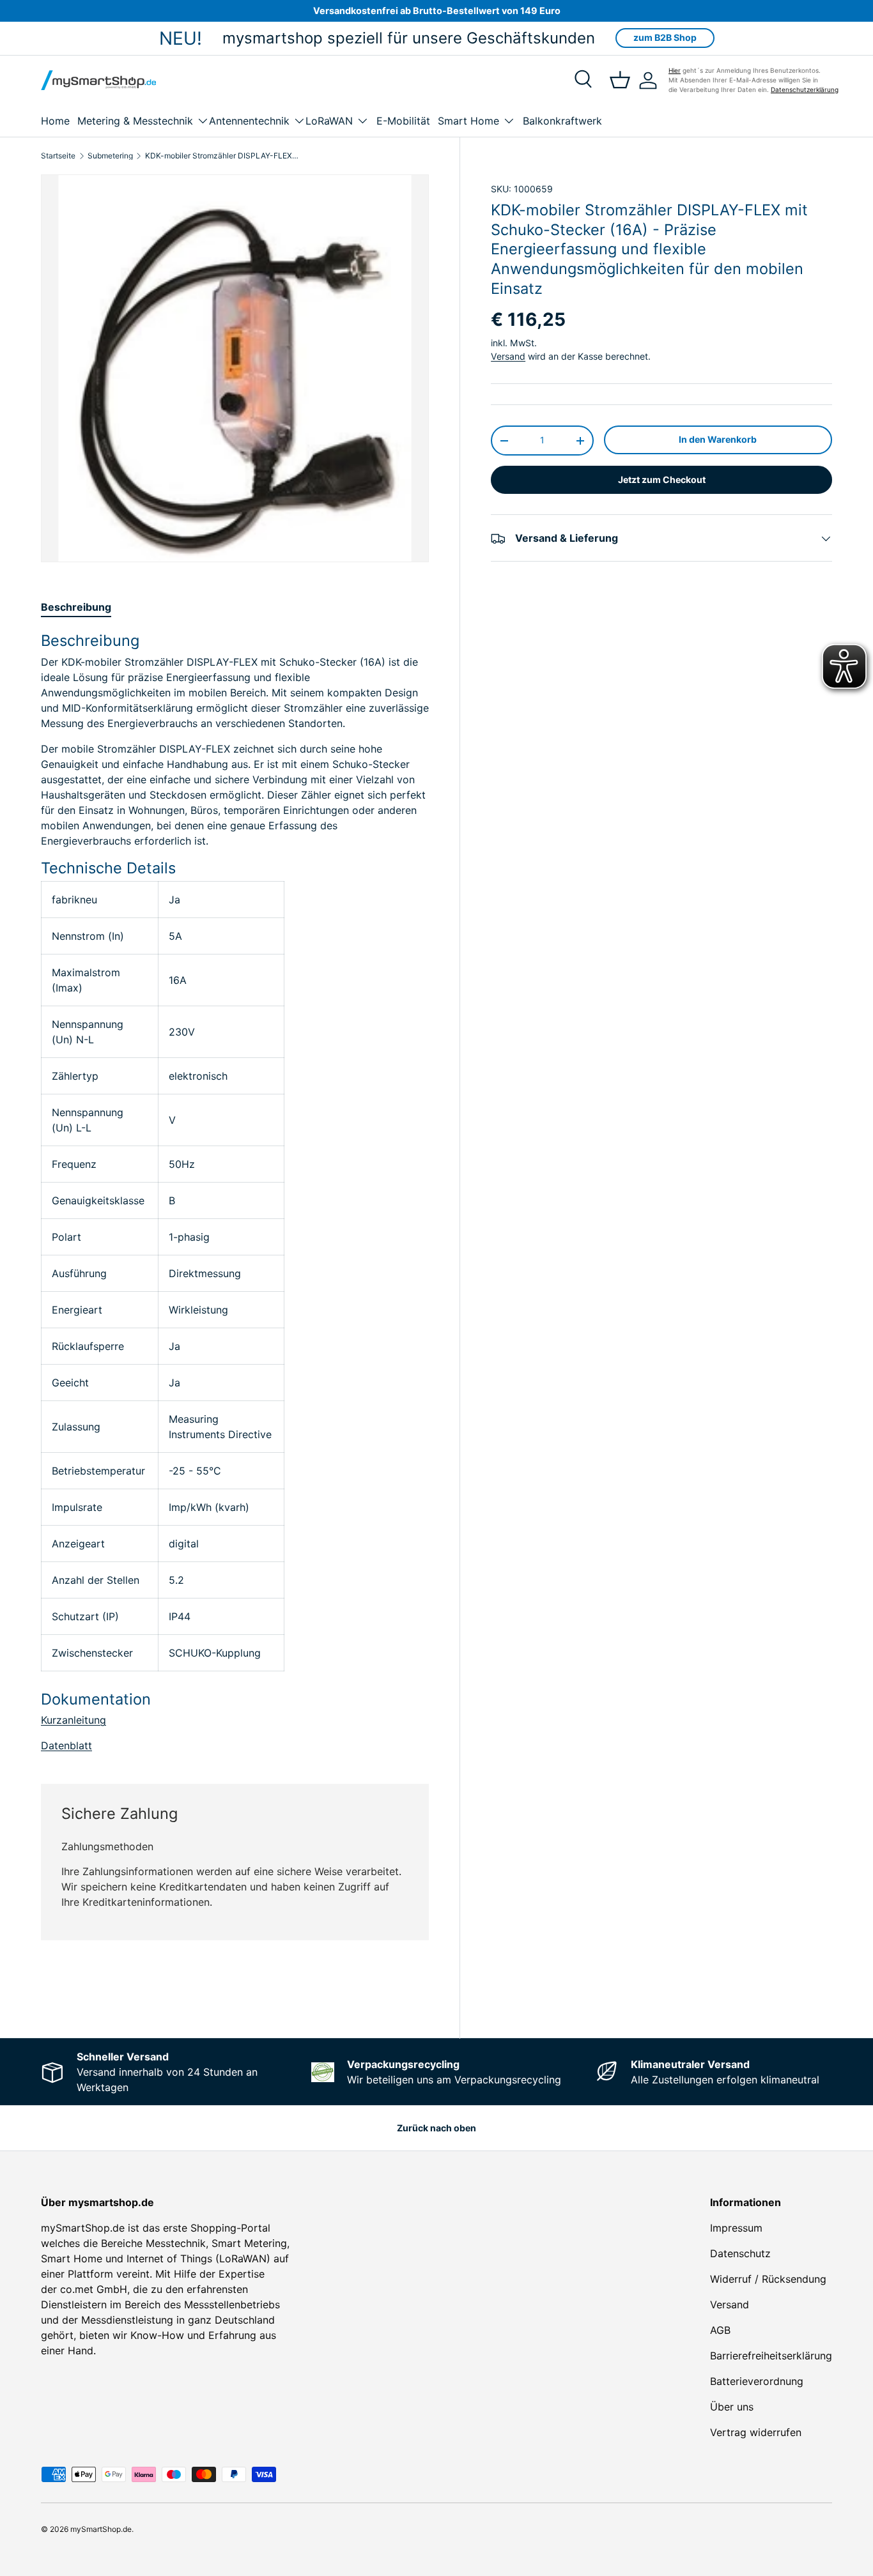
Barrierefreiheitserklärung (771, 2356)
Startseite (58, 156)
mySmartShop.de (101, 2529)
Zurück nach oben (436, 2128)
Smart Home (468, 121)
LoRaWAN (329, 121)
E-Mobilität (403, 121)
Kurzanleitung (73, 1720)
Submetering (110, 156)
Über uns (732, 2407)
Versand (508, 356)
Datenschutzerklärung (805, 89)
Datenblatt (66, 1745)
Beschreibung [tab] (76, 607)
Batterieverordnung (757, 2381)
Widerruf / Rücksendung (768, 2279)
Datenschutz (740, 2253)
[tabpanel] (235, 1192)
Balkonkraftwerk (562, 121)
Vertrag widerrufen (756, 2432)
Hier (675, 70)
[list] (235, 368)
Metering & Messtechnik (135, 121)
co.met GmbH (94, 2289)
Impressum (736, 2228)
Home (55, 121)
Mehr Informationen (387, 1991)
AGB (720, 2330)
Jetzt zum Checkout (662, 480)
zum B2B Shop (665, 37)
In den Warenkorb (718, 439)
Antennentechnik (249, 121)
